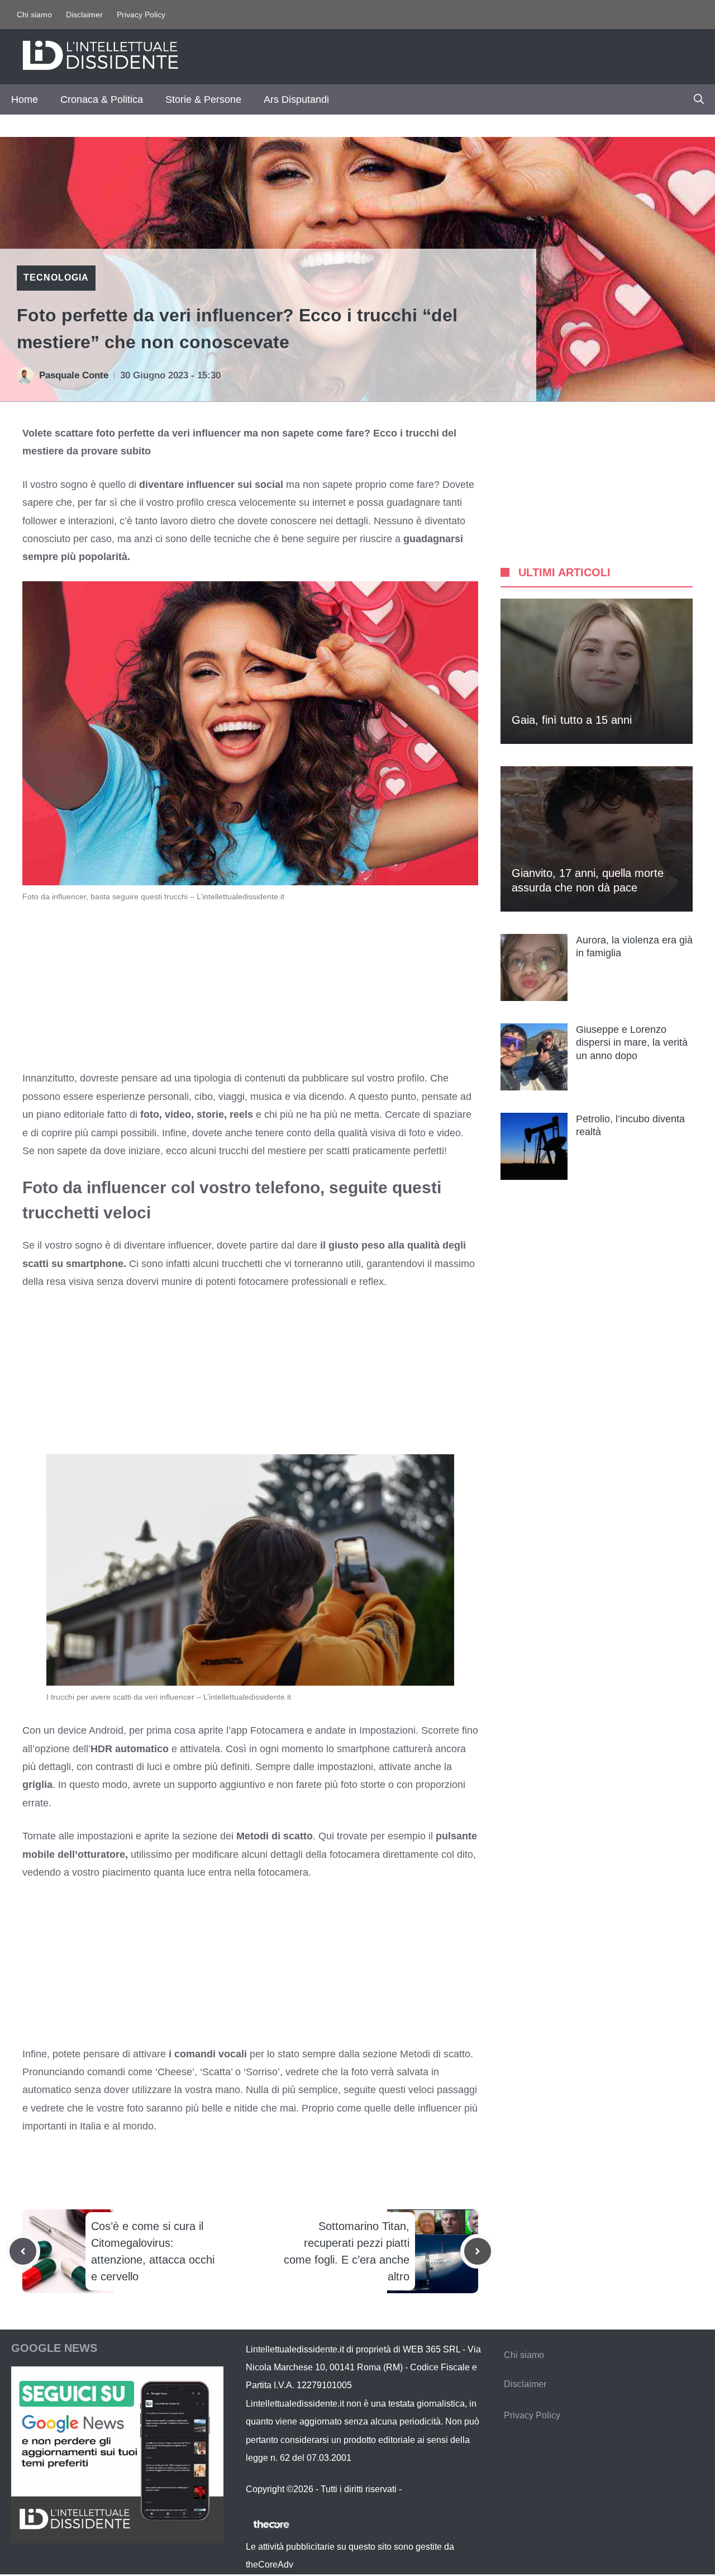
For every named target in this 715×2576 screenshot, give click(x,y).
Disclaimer (84, 15)
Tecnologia (56, 277)
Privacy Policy (141, 15)
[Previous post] (23, 2251)
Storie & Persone (203, 99)
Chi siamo (34, 15)
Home (25, 99)
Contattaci (424, 2489)
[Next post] (478, 2251)
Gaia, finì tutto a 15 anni (572, 720)
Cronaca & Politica (102, 99)
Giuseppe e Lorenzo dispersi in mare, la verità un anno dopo (632, 1043)
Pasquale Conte (74, 375)
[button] (699, 99)
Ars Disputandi (296, 99)
